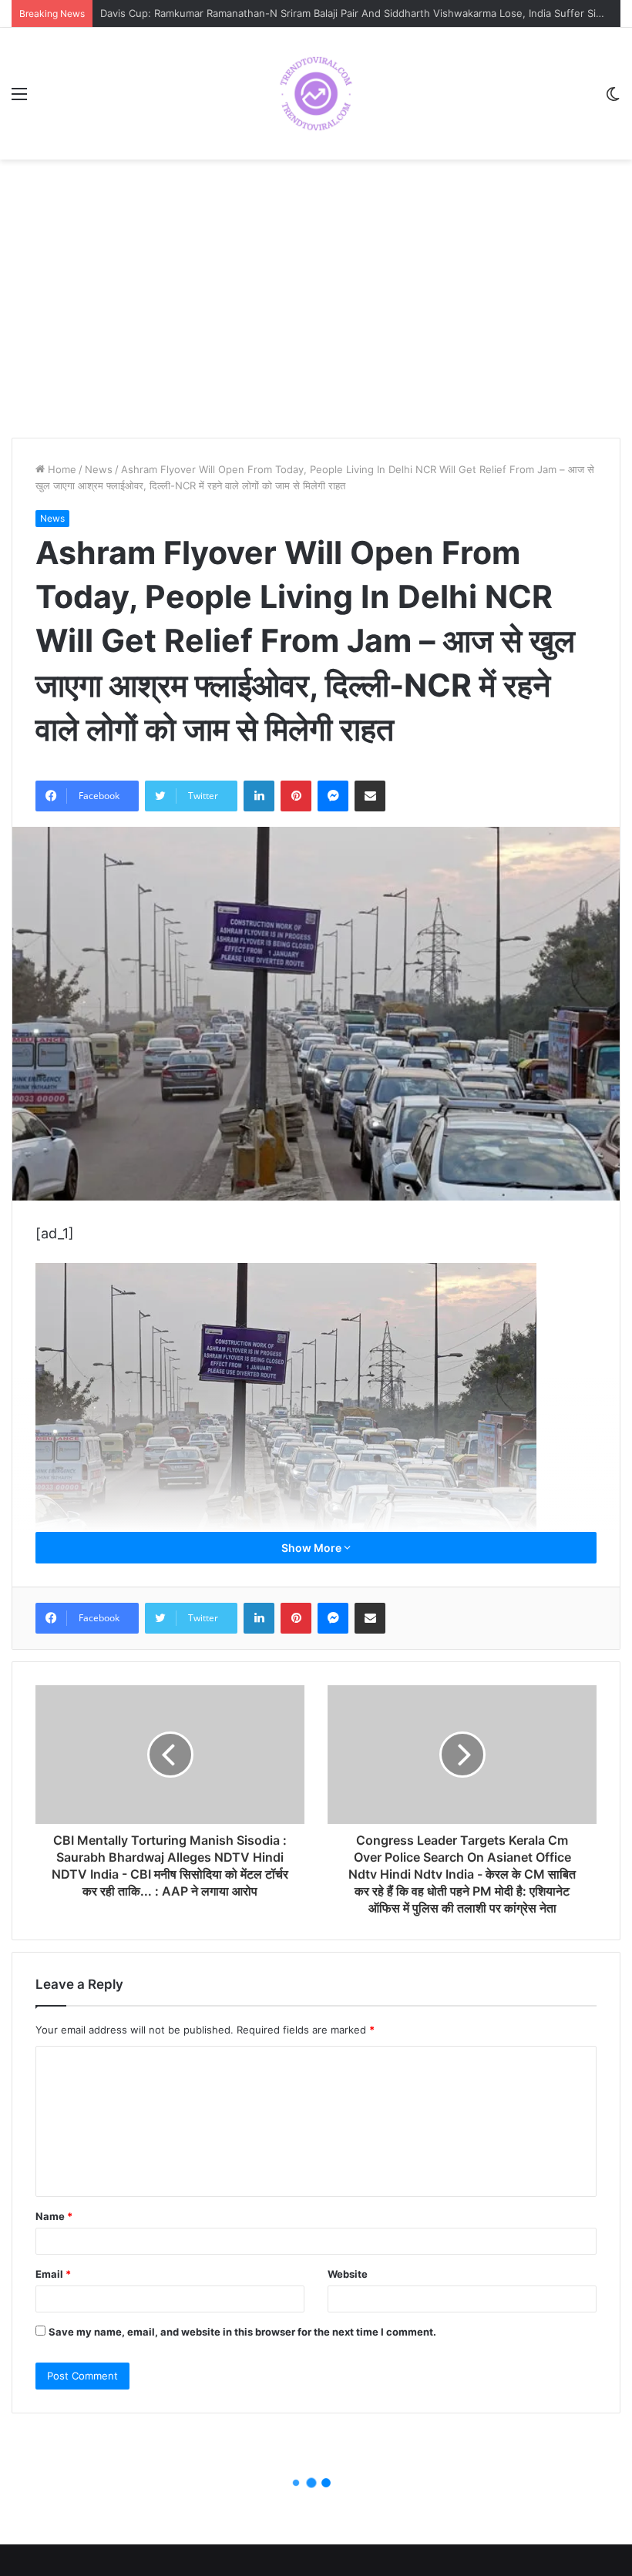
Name (54, 2216)
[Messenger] (333, 796)
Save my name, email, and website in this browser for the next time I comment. (242, 2332)
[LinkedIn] (259, 796)
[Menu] (19, 99)
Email (53, 2274)
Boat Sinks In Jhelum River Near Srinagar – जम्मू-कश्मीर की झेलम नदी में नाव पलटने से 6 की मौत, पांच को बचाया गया (336, 13)
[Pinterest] (296, 796)
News (99, 469)
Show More (313, 1548)
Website (348, 2274)
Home (61, 469)
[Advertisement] (316, 314)
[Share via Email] (370, 796)
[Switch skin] (613, 99)
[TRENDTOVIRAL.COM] (316, 94)
